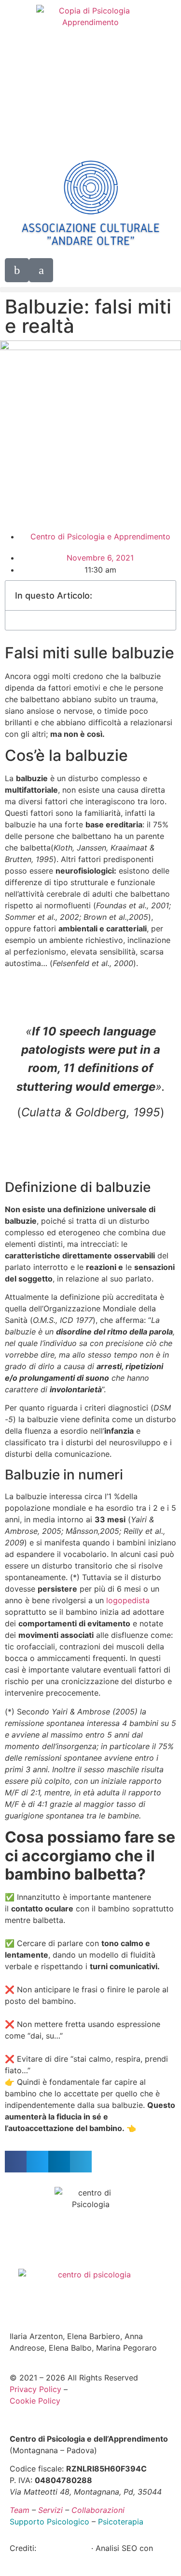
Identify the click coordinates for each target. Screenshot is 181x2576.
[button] (90, 290)
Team (20, 2510)
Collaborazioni (98, 2510)
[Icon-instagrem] (41, 270)
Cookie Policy (35, 2401)
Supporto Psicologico (49, 2522)
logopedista (128, 1600)
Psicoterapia (121, 2522)
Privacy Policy (35, 2389)
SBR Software (65, 2548)
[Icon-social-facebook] (17, 270)
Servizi (50, 2510)
